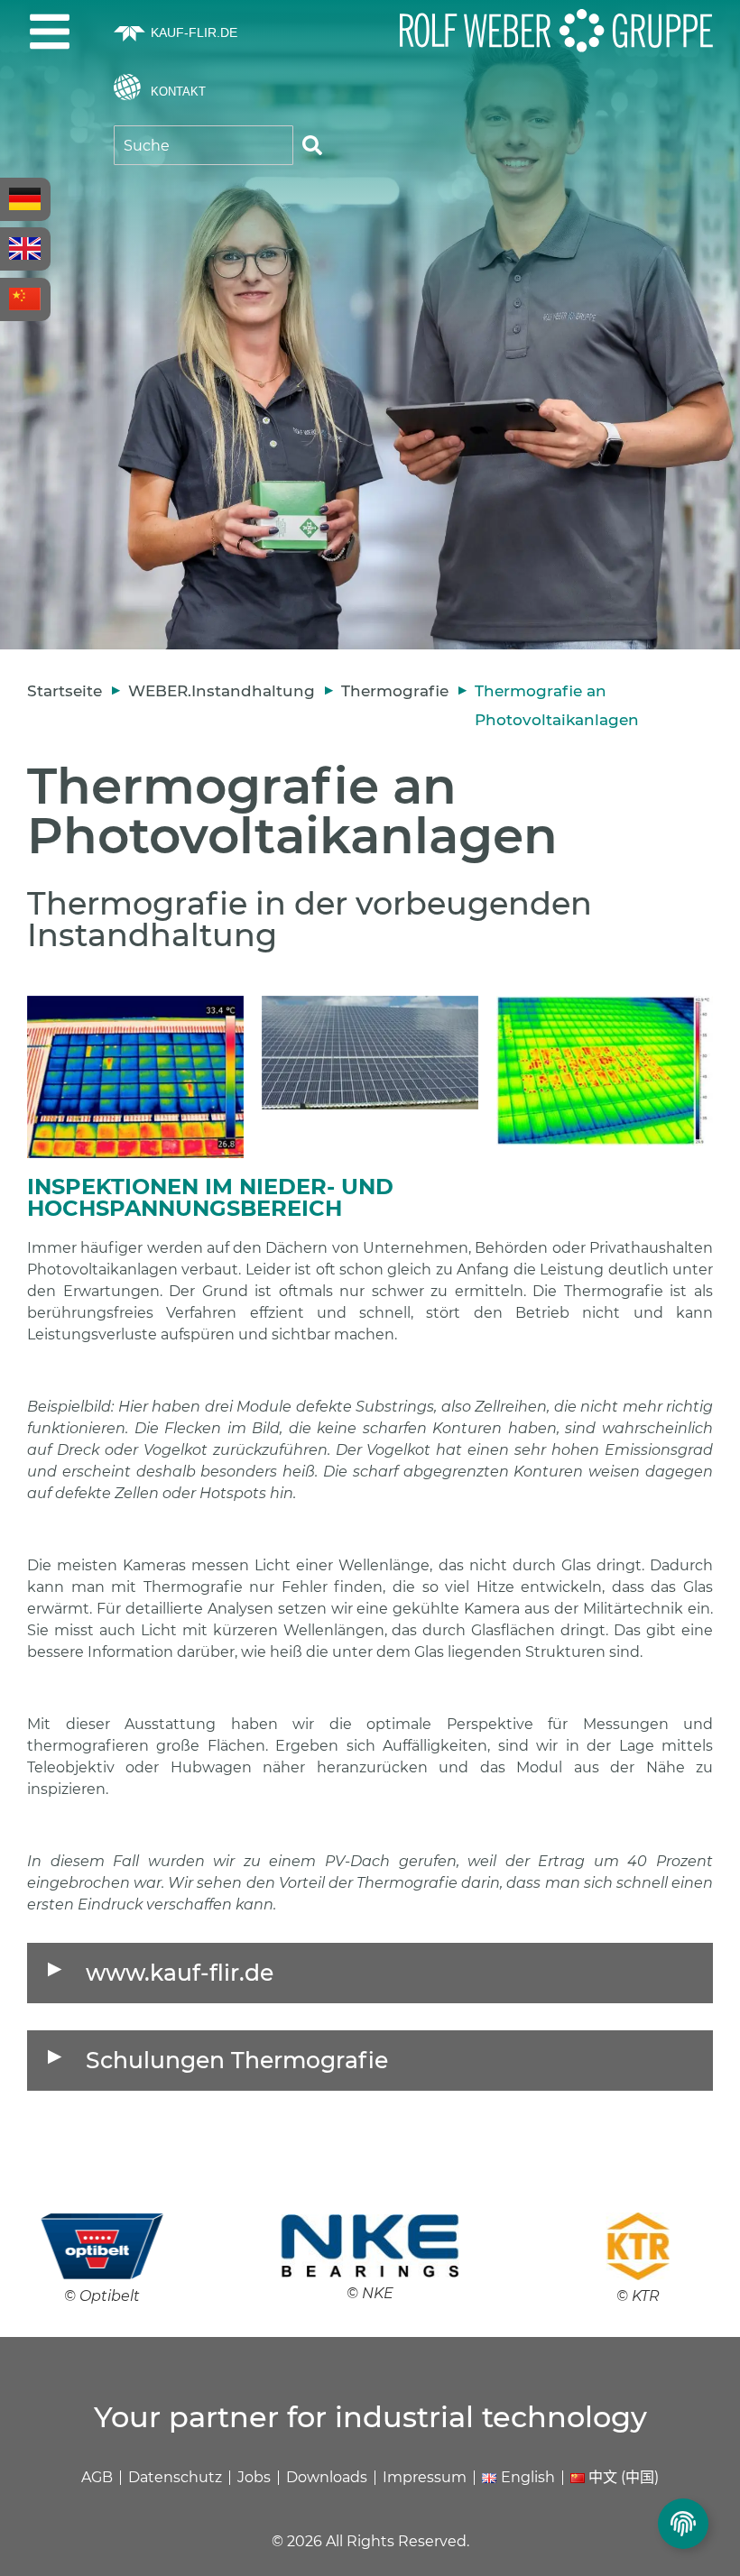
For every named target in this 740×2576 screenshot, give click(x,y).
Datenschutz (175, 2477)
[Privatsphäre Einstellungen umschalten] (683, 2524)
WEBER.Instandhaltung (222, 691)
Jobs (254, 2477)
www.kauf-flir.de (180, 1973)
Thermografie (395, 691)
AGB (97, 2477)
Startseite (65, 691)
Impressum (425, 2477)
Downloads (327, 2477)
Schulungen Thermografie (237, 2060)
